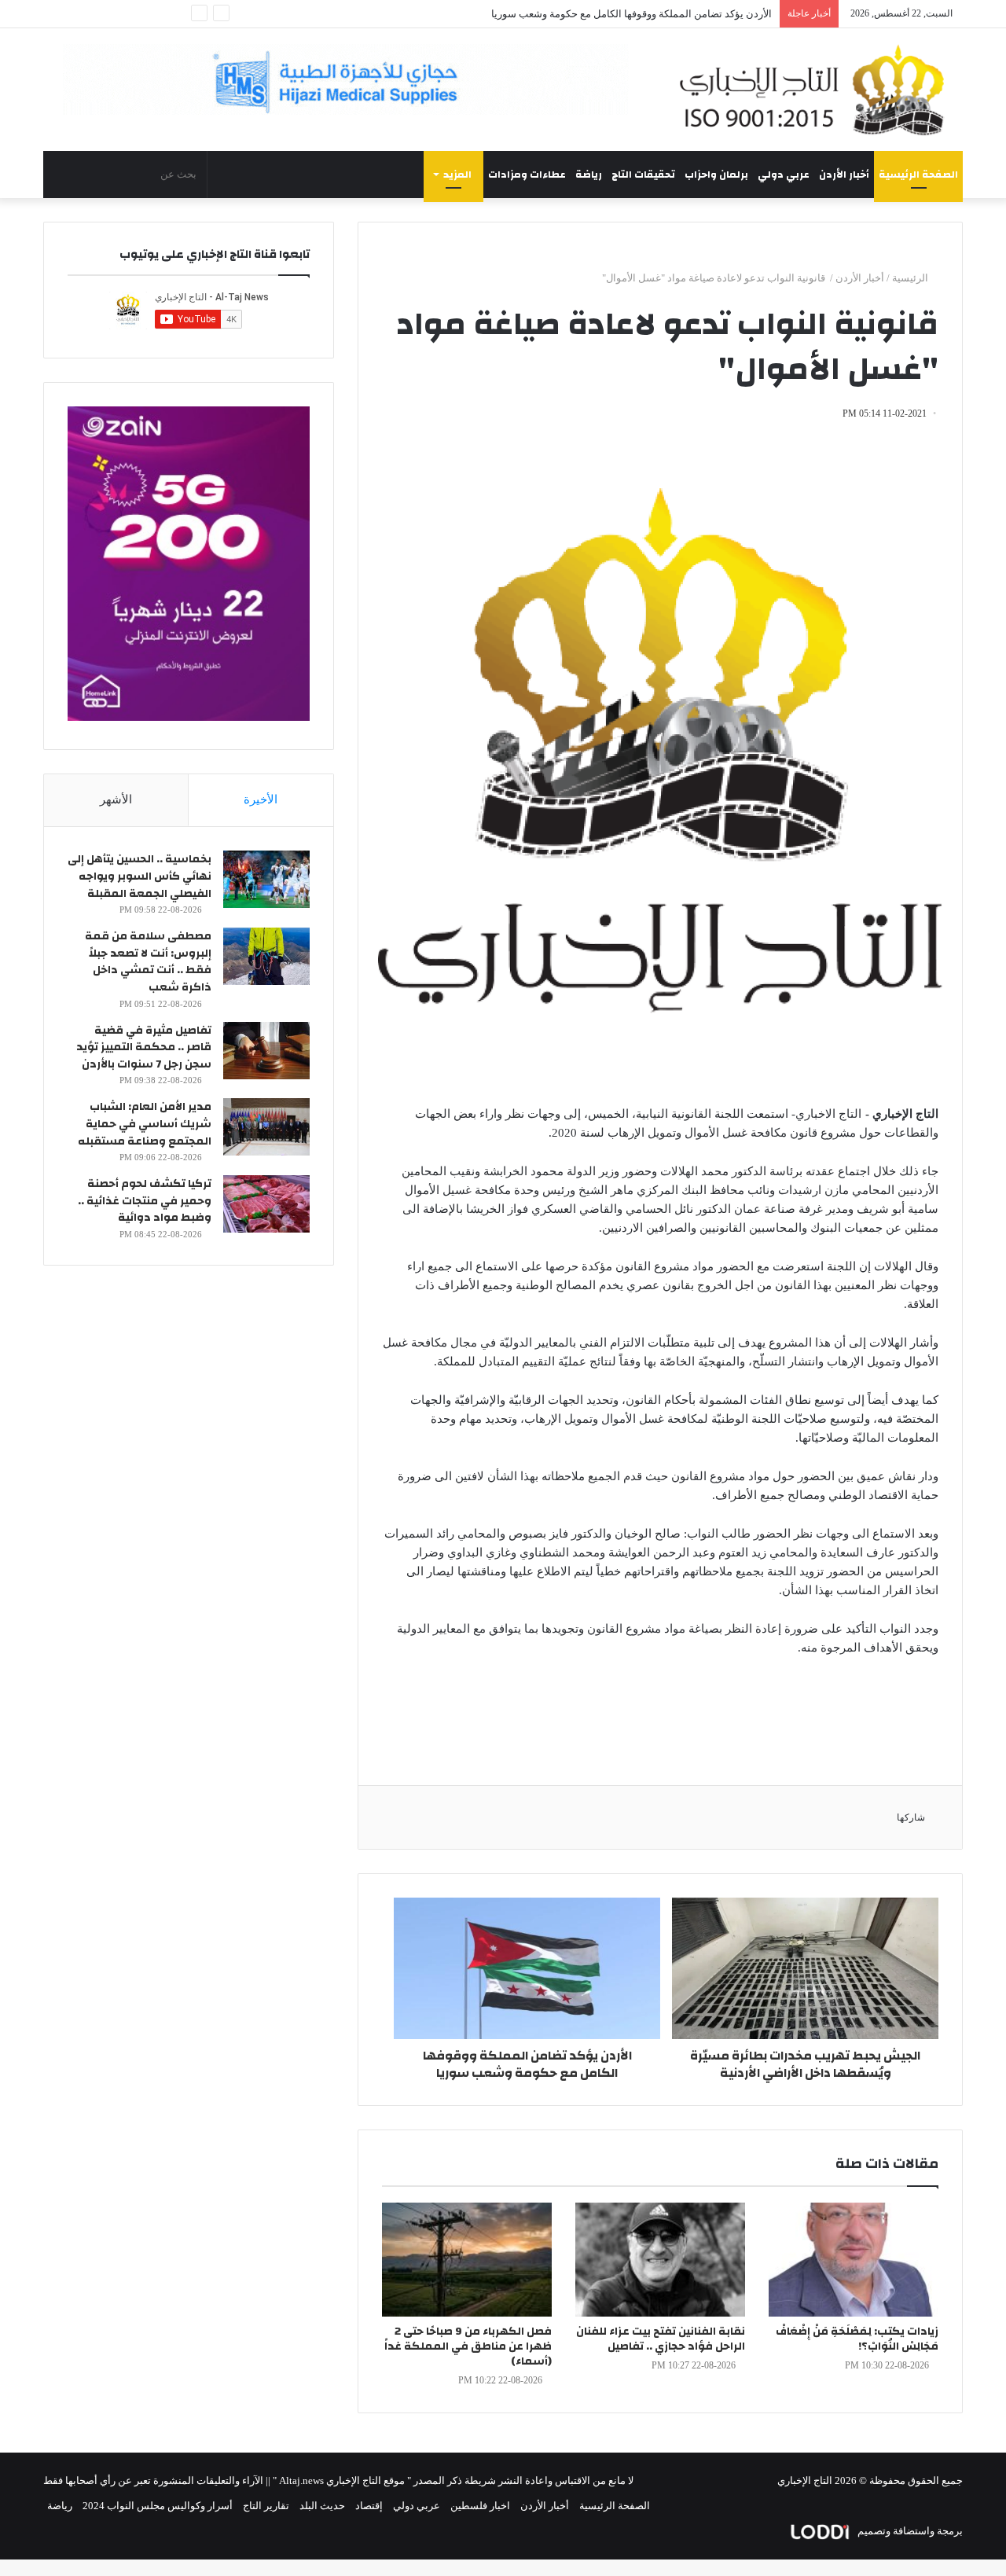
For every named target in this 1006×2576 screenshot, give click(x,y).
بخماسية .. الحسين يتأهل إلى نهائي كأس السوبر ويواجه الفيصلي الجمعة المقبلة (140, 876)
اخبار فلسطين (480, 2506)
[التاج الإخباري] (817, 90)
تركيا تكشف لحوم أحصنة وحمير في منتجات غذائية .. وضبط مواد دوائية (145, 1201)
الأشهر (116, 799)
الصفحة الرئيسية (918, 175)
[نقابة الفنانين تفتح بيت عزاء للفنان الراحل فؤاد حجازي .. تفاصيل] (660, 2260)
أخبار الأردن (844, 175)
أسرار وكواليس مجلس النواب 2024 (158, 2506)
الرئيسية (911, 278)
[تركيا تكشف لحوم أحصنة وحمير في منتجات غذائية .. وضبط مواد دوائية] (266, 1204)
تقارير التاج (266, 2506)
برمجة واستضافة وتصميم (909, 2531)
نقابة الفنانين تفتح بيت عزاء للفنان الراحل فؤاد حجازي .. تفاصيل (661, 2339)
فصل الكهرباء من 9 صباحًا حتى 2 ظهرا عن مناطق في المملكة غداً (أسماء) (468, 2346)
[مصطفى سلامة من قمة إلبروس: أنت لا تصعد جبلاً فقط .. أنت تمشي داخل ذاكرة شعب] (266, 956)
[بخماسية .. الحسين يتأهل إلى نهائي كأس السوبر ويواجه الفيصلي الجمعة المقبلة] (266, 879)
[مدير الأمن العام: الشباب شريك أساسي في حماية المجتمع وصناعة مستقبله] (266, 1127)
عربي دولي (784, 175)
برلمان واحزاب (716, 175)
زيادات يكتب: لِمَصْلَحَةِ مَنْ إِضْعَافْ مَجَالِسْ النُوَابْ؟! (857, 2339)
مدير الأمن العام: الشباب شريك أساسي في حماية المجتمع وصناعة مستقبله (145, 1124)
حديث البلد (322, 2506)
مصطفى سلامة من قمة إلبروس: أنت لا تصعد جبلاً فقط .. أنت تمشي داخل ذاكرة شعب (148, 962)
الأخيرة (261, 799)
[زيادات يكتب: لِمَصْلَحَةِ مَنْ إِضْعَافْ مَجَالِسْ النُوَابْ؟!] (854, 2260)
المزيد (457, 175)
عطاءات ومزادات (527, 175)
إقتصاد (369, 2506)
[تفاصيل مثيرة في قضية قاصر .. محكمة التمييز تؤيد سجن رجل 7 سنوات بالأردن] (266, 1051)
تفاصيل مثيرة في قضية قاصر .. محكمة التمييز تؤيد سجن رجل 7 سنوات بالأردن (144, 1047)
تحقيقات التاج (643, 175)
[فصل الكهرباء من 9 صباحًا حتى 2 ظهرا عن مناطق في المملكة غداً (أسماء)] (467, 2260)
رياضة (589, 175)
